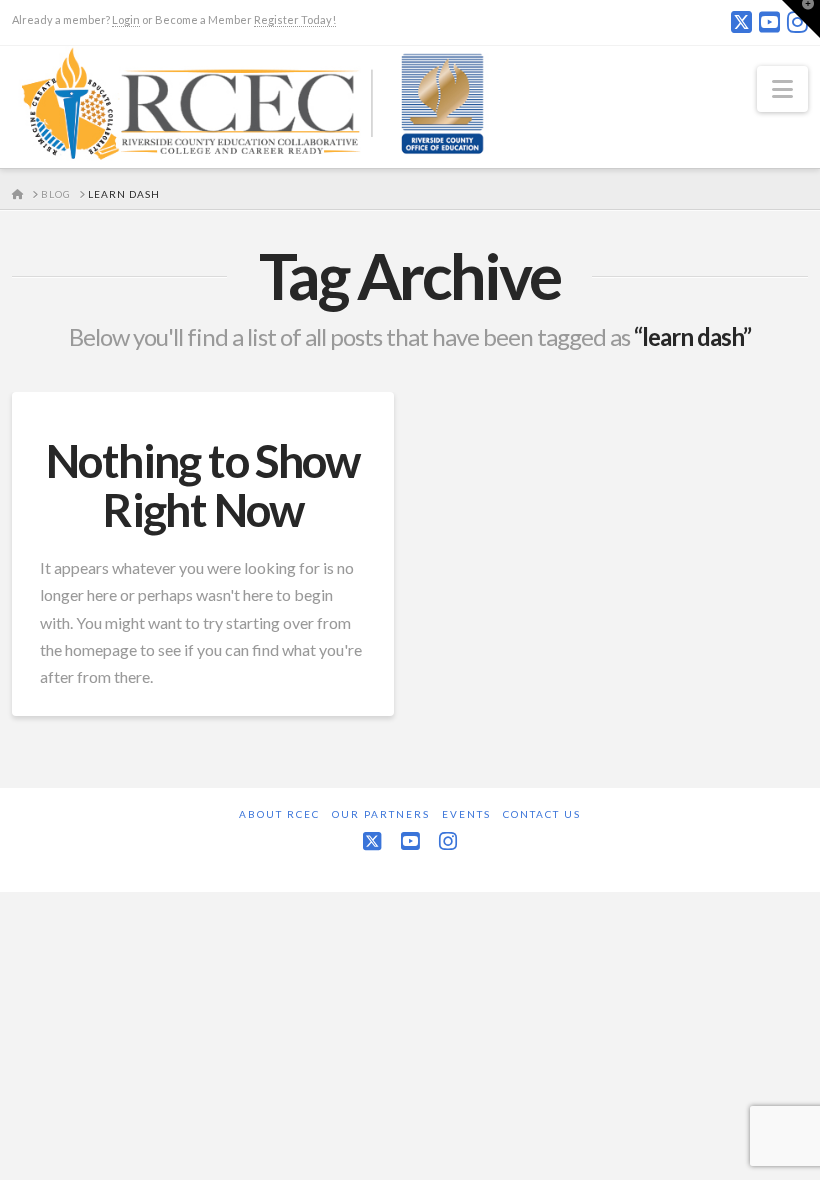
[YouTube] (769, 22)
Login (126, 19)
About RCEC (279, 814)
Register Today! (295, 19)
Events (466, 814)
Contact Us (542, 814)
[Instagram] (448, 841)
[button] (782, 89)
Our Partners (381, 814)
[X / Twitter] (741, 22)
